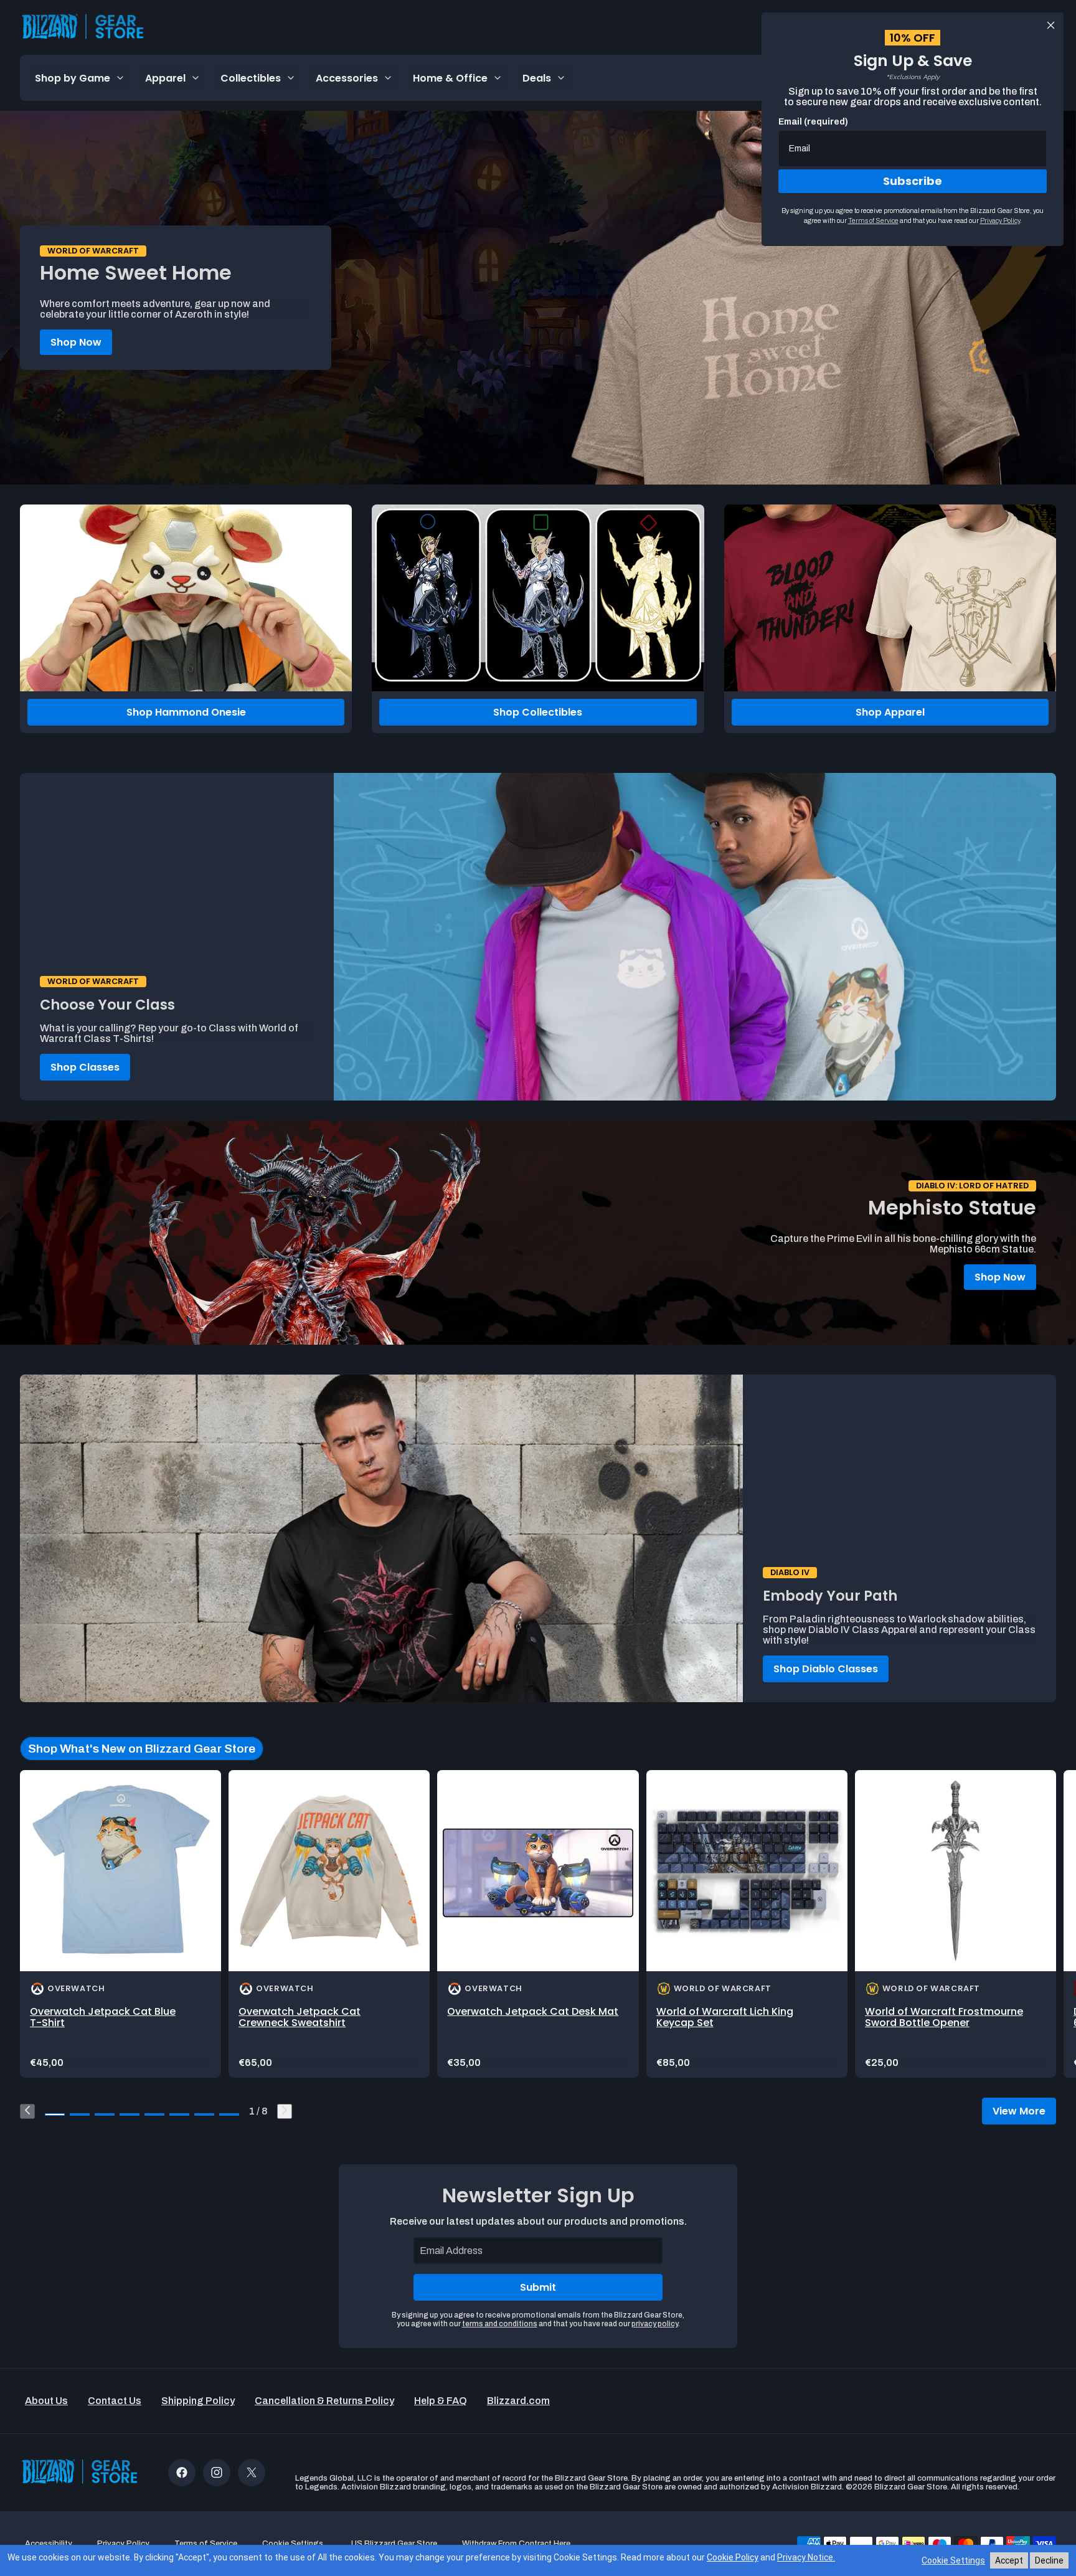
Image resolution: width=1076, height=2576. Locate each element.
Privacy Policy (1000, 220)
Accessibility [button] (49, 2544)
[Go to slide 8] (229, 2114)
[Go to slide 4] (130, 2114)
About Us (46, 2401)
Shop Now (76, 342)
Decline (1049, 2560)
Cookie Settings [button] (293, 2544)
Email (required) (813, 122)
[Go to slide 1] (55, 2114)
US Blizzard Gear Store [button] (394, 2544)
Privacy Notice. (806, 2557)
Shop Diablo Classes (826, 1669)
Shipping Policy (198, 2401)
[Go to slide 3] (105, 2114)
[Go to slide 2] (80, 2114)
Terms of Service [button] (206, 2544)
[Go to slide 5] (154, 2114)
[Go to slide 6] (179, 2114)
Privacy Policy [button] (123, 2544)
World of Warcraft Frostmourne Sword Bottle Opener (944, 2017)
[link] (120, 1924)
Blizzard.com (518, 2401)
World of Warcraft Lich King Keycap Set (725, 2017)
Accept (1009, 2560)
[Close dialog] (1051, 25)
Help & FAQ (441, 2401)
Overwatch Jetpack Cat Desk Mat (533, 2011)
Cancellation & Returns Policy (324, 2401)
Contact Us (115, 2401)
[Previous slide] (27, 2111)
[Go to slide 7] (204, 2114)
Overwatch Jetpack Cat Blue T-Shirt (103, 2017)
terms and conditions (500, 2324)
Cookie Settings (953, 2560)
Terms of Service (873, 220)
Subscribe (913, 181)
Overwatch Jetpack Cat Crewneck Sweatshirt (300, 2017)
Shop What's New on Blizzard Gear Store (142, 1749)
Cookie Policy (733, 2557)
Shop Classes (85, 1067)
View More (1019, 2111)
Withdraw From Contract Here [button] (516, 2544)
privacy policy (655, 2324)
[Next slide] (285, 2111)
